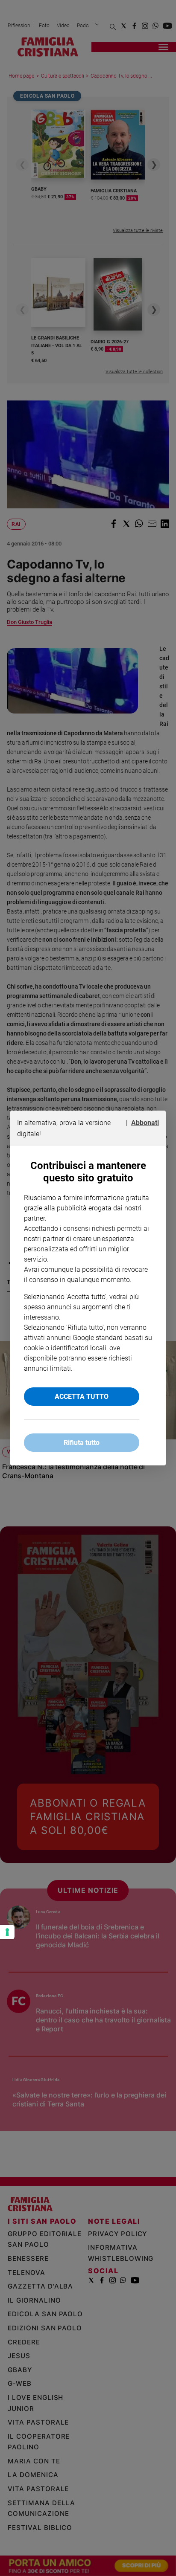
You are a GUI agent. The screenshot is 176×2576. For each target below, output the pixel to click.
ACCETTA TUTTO (82, 1397)
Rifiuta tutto (82, 1443)
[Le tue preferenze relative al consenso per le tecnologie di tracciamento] (7, 1932)
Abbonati (145, 1123)
